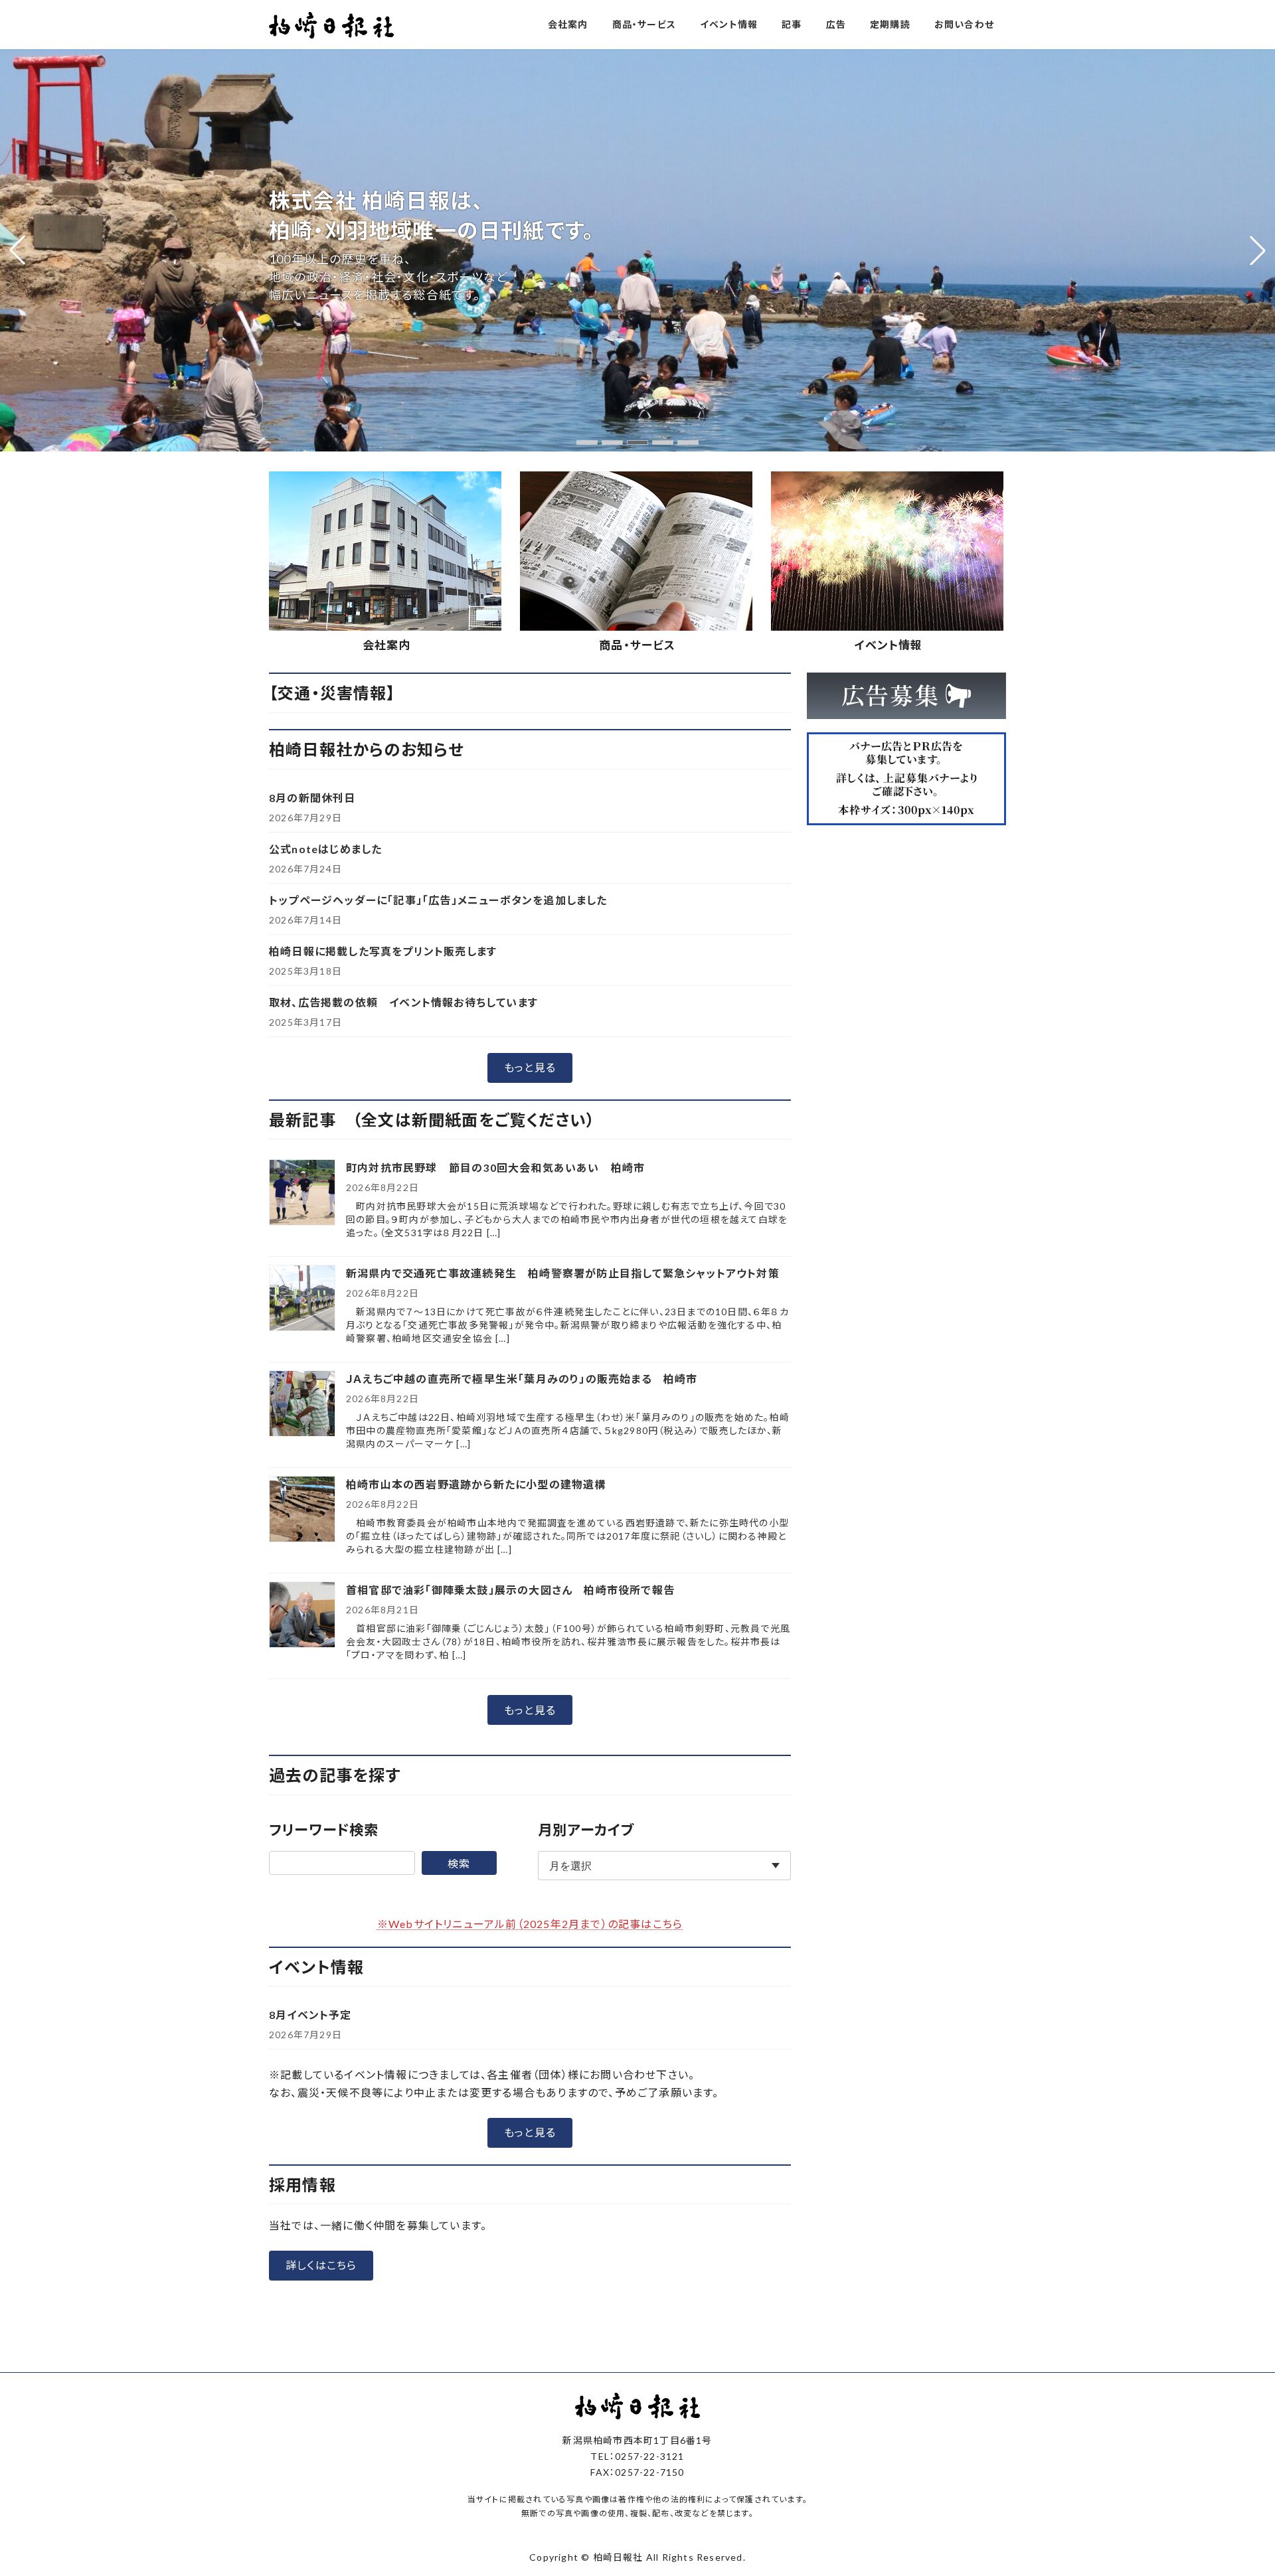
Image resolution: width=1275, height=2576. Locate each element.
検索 (459, 1863)
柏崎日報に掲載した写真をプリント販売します (383, 951)
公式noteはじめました (325, 849)
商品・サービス (637, 645)
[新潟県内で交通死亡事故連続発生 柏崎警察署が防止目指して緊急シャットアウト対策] (302, 1299)
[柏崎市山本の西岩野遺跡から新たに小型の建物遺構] (302, 1510)
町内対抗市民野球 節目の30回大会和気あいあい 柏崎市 (495, 1167)
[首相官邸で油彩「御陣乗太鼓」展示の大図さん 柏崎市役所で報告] (302, 1616)
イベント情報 (888, 645)
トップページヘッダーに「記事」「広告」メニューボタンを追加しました (438, 900)
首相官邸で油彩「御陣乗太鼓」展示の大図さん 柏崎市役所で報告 (510, 1590)
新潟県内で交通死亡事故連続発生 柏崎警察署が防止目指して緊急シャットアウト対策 (563, 1273)
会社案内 (387, 645)
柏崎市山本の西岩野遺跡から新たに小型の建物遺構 (476, 1484)
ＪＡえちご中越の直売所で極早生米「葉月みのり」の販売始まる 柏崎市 (522, 1379)
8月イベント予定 (310, 2015)
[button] (587, 443)
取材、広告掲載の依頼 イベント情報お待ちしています (403, 1002)
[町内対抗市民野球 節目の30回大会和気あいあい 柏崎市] (302, 1193)
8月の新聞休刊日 (312, 798)
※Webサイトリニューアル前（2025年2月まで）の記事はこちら (530, 1924)
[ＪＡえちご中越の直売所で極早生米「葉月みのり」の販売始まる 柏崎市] (302, 1405)
